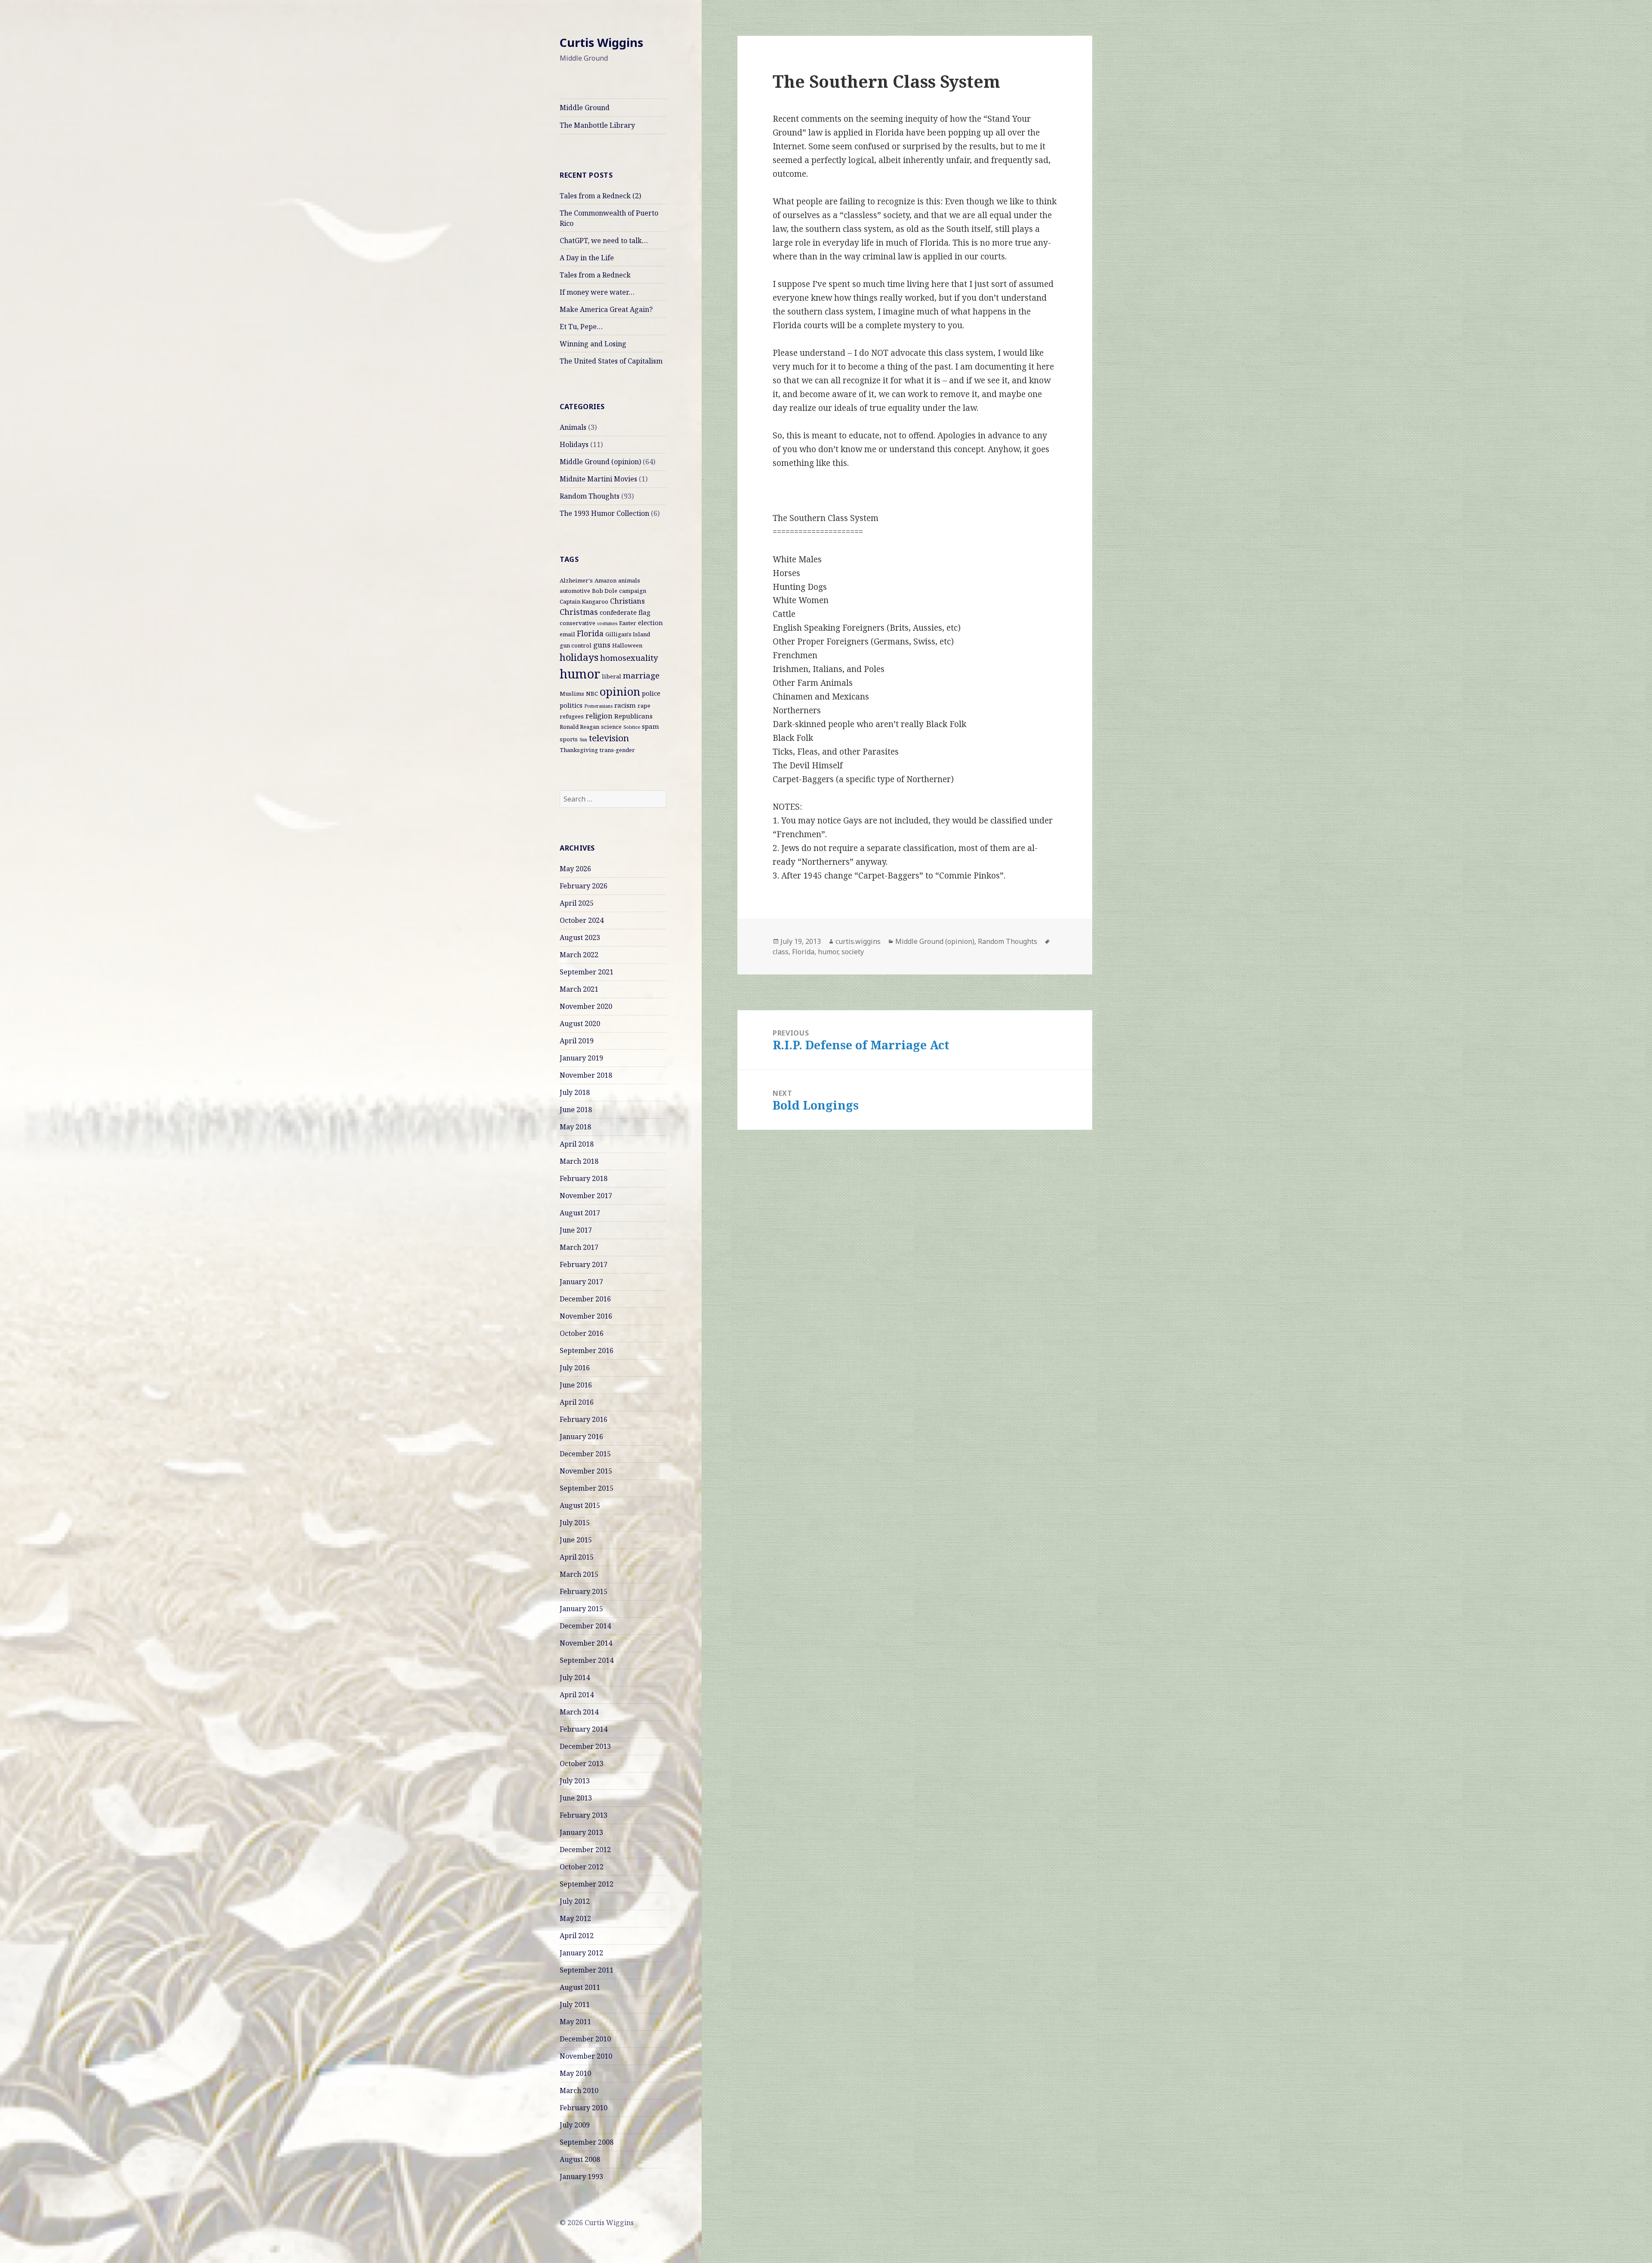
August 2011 (580, 1987)
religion (599, 716)
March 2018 (579, 1161)
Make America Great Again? (606, 309)
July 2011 (575, 2004)
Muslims (572, 694)
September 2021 (587, 972)
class (781, 952)
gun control (576, 645)
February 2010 (584, 2108)
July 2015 (575, 1523)
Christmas (579, 612)
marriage (641, 675)
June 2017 (576, 1230)
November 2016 (586, 1316)
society (853, 952)
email (567, 634)
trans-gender (617, 750)
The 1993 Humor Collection (604, 513)
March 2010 (579, 2090)
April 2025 (577, 903)
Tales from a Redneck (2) (600, 196)
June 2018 (576, 1110)
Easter (628, 623)
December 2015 (585, 1454)
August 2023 (580, 937)
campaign (633, 591)
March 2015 (579, 1574)
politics (571, 705)
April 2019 (577, 1041)
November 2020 (586, 1006)
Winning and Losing (593, 344)
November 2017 (586, 1196)
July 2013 (575, 1781)
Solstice (632, 727)
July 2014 (575, 1677)
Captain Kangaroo (584, 601)
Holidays (574, 444)
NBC (592, 694)
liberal (612, 676)
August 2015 (580, 1505)
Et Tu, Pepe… (581, 327)
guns (602, 645)
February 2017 (584, 1264)
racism (625, 705)
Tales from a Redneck (595, 275)
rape (644, 706)
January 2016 (581, 1437)
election (650, 623)
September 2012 (587, 1884)
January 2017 (581, 1282)
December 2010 (585, 2039)
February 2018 (584, 1178)
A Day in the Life (587, 258)
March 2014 (579, 1712)
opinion (620, 691)
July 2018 (575, 1092)
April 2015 (577, 1557)
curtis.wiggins (858, 941)
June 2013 (576, 1798)
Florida (590, 633)
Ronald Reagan (579, 727)
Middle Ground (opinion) (600, 462)
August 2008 (580, 2159)
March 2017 (579, 1247)
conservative (578, 623)
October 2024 (582, 920)
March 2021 (579, 989)
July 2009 (575, 2125)
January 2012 (581, 1953)
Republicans (633, 716)
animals (629, 580)
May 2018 (575, 1127)
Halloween (627, 645)
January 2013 (581, 1832)
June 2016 (576, 1385)
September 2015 (587, 1488)
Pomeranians (598, 706)
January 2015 (581, 1609)
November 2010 (586, 2056)
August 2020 (580, 1024)
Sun (583, 740)
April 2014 (577, 1695)
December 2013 (585, 1746)
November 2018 (586, 1075)
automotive (575, 591)
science (611, 727)
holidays (579, 657)
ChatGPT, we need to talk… (604, 240)
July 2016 (575, 1368)
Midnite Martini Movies (598, 479)
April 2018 (577, 1144)
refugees (572, 716)
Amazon (606, 580)
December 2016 (585, 1299)
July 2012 (575, 1901)
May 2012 (575, 1918)
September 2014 (587, 1660)
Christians (627, 601)
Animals (573, 427)
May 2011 (575, 2022)
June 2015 (576, 1540)
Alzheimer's (576, 580)
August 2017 (580, 1213)
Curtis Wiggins (601, 42)
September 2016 (587, 1350)
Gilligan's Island (628, 634)
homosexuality (629, 658)
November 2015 (586, 1471)
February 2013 (584, 1815)
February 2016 (584, 1419)
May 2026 (575, 869)
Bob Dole (605, 591)
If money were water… (597, 292)
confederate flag (625, 612)
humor (580, 674)
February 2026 (584, 886)
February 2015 (584, 1591)
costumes (607, 623)
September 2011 (587, 1970)
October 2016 (582, 1333)
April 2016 (577, 1402)
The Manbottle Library (597, 125)
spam (650, 726)
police (651, 693)
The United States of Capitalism (611, 361)
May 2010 (575, 2073)
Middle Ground (585, 108)
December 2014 (585, 1626)
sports (569, 739)
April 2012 (577, 1936)
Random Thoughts (590, 496)
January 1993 (581, 2177)
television (609, 738)
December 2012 (585, 1850)
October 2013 (582, 1764)
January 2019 (581, 1058)
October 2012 (582, 1867)
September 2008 (587, 2142)
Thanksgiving (579, 750)
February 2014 (584, 1729)
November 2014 (586, 1643)
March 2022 (579, 955)
